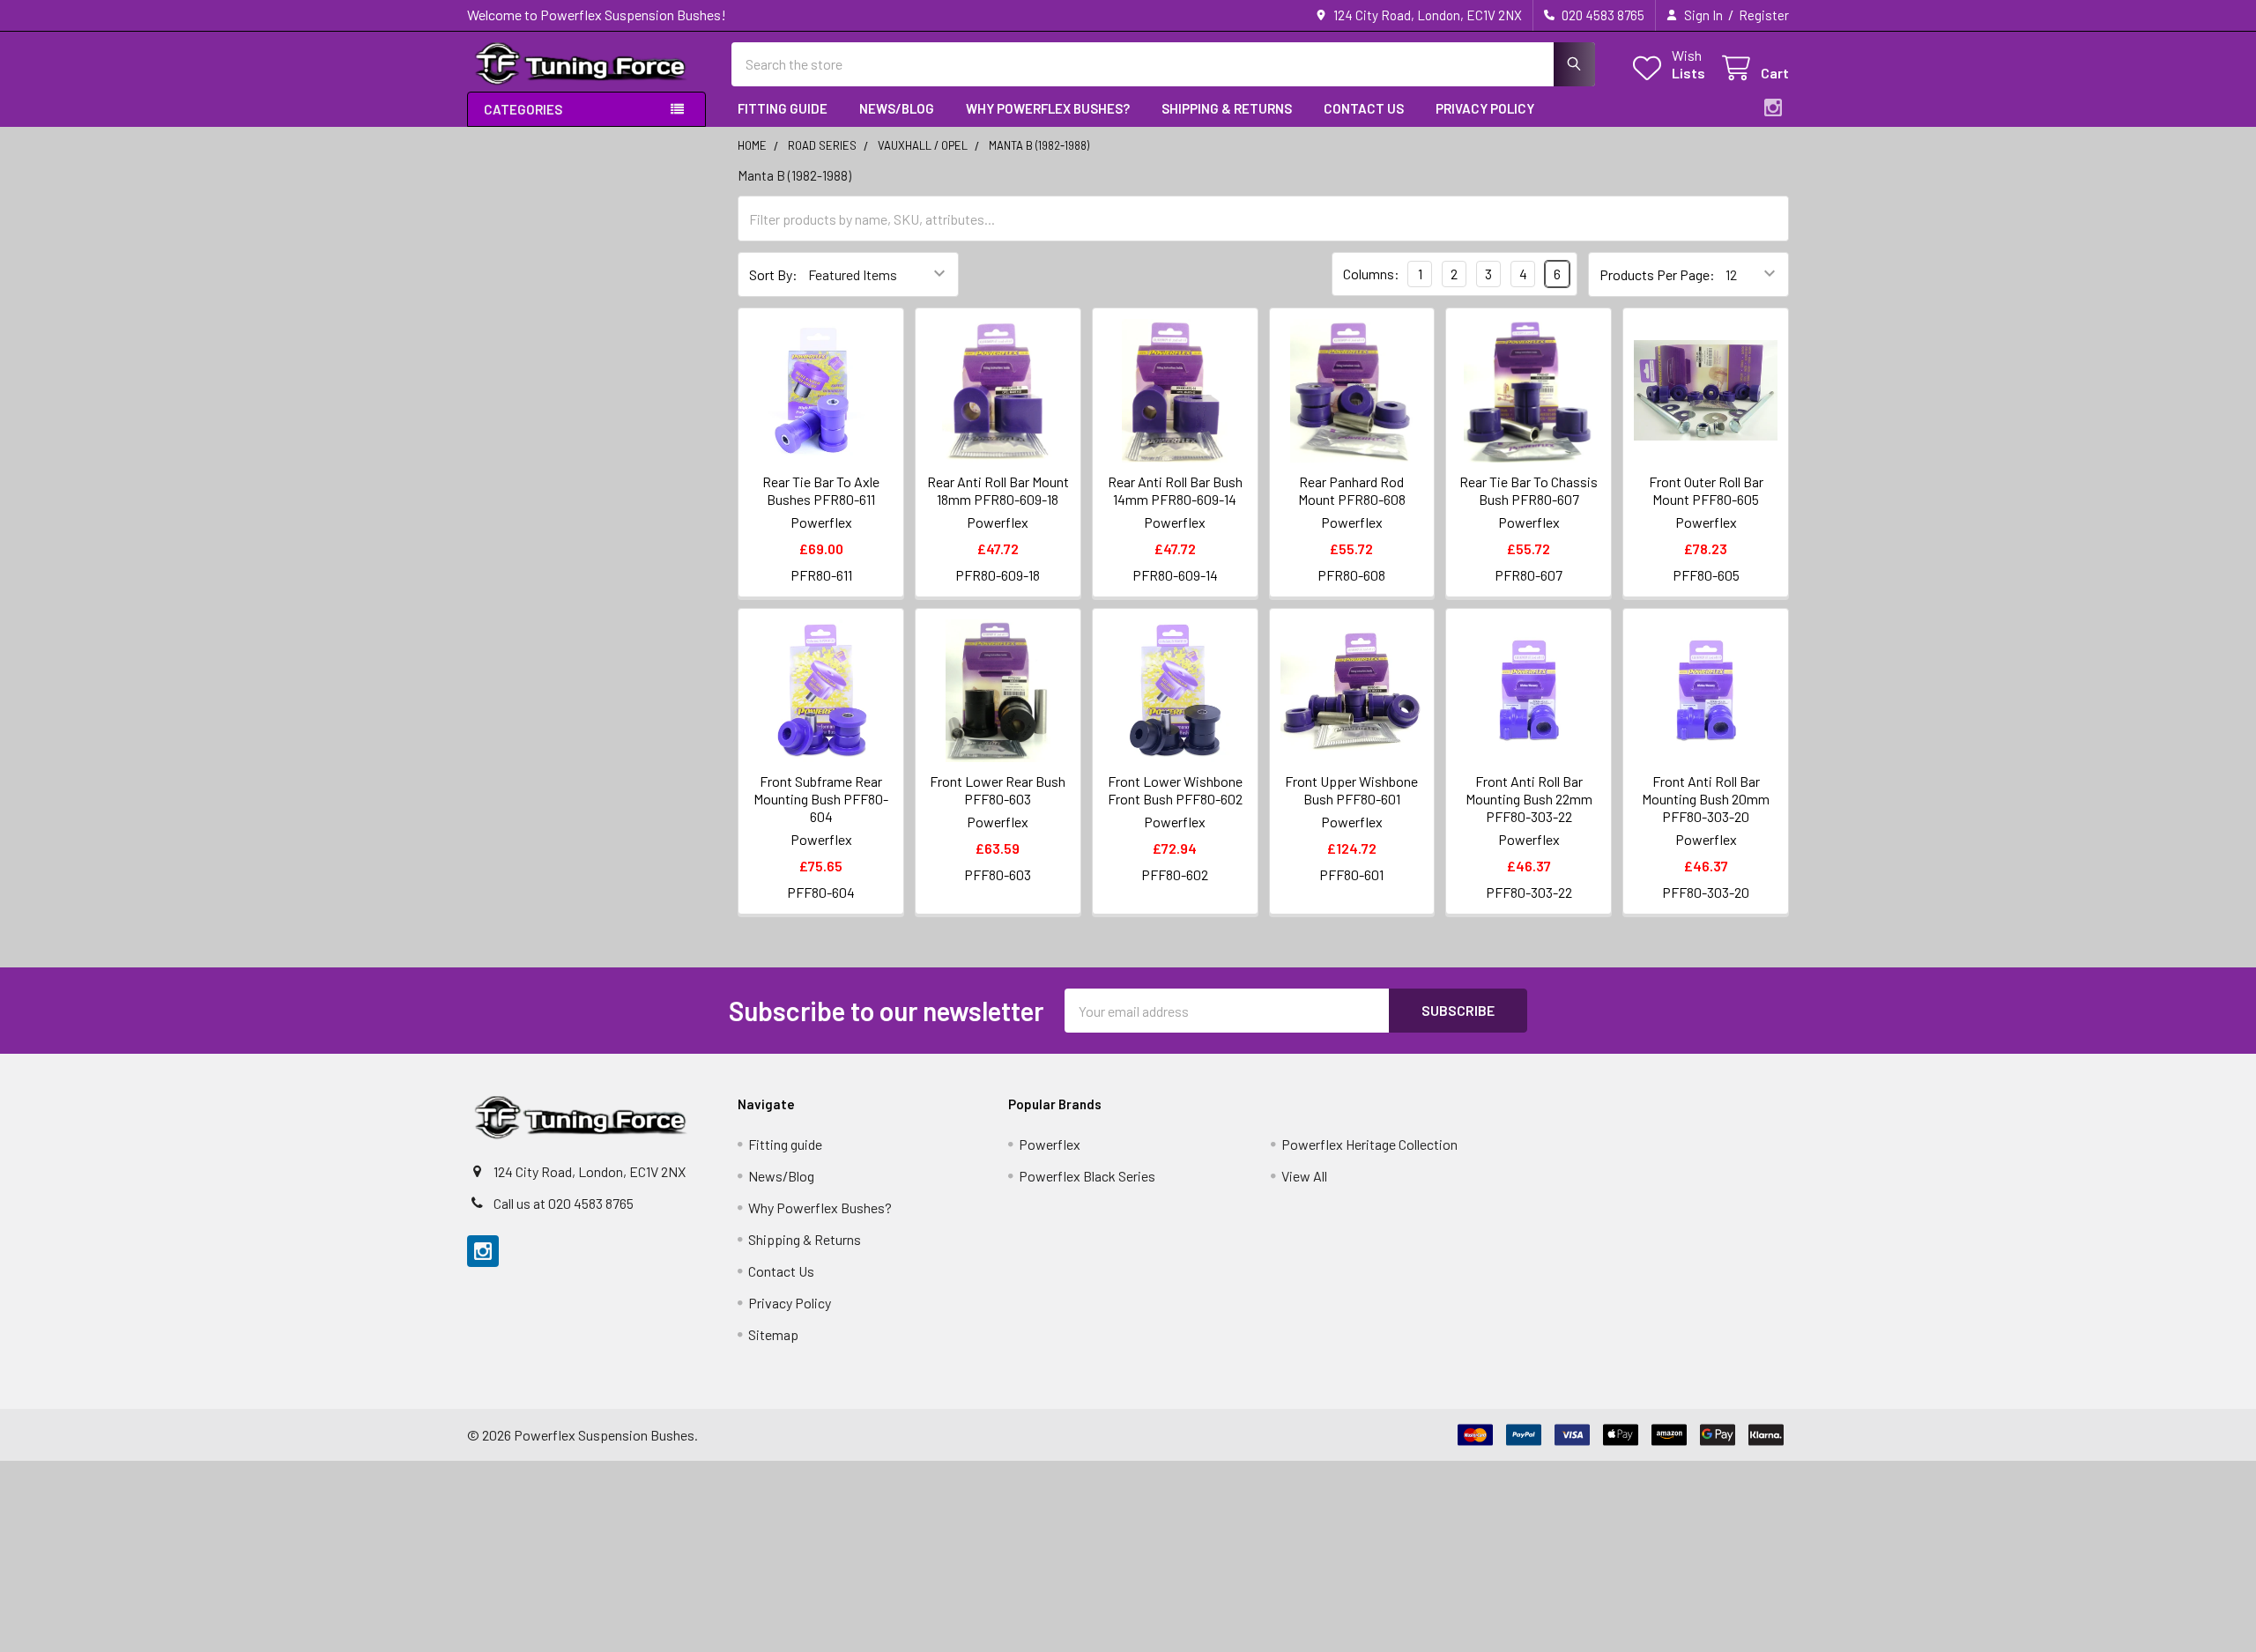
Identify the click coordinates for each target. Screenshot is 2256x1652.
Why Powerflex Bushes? (1048, 108)
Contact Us (1364, 108)
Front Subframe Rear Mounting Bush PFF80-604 (821, 799)
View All (1304, 1176)
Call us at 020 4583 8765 (564, 1203)
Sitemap (773, 1334)
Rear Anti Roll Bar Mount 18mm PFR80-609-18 (998, 490)
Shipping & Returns (1227, 108)
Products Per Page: (1657, 274)
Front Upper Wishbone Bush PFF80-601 (1351, 790)
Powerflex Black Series (1087, 1176)
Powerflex (1050, 1144)
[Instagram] (1773, 107)
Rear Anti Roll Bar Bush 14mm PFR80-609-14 (1175, 490)
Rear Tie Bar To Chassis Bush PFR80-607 (1529, 490)
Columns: (1371, 274)
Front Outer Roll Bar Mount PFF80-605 (1706, 490)
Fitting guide (783, 108)
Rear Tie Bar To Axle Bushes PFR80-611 (821, 490)
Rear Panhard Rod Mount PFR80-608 (1352, 490)
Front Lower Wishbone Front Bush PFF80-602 (1175, 790)
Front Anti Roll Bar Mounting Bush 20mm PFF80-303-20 (1706, 799)
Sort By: (773, 274)
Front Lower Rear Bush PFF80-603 (998, 790)
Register (1764, 15)
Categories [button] (523, 109)
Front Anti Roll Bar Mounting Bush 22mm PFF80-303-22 (1529, 799)
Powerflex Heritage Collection (1369, 1144)
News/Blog (897, 108)
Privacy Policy (1485, 108)
